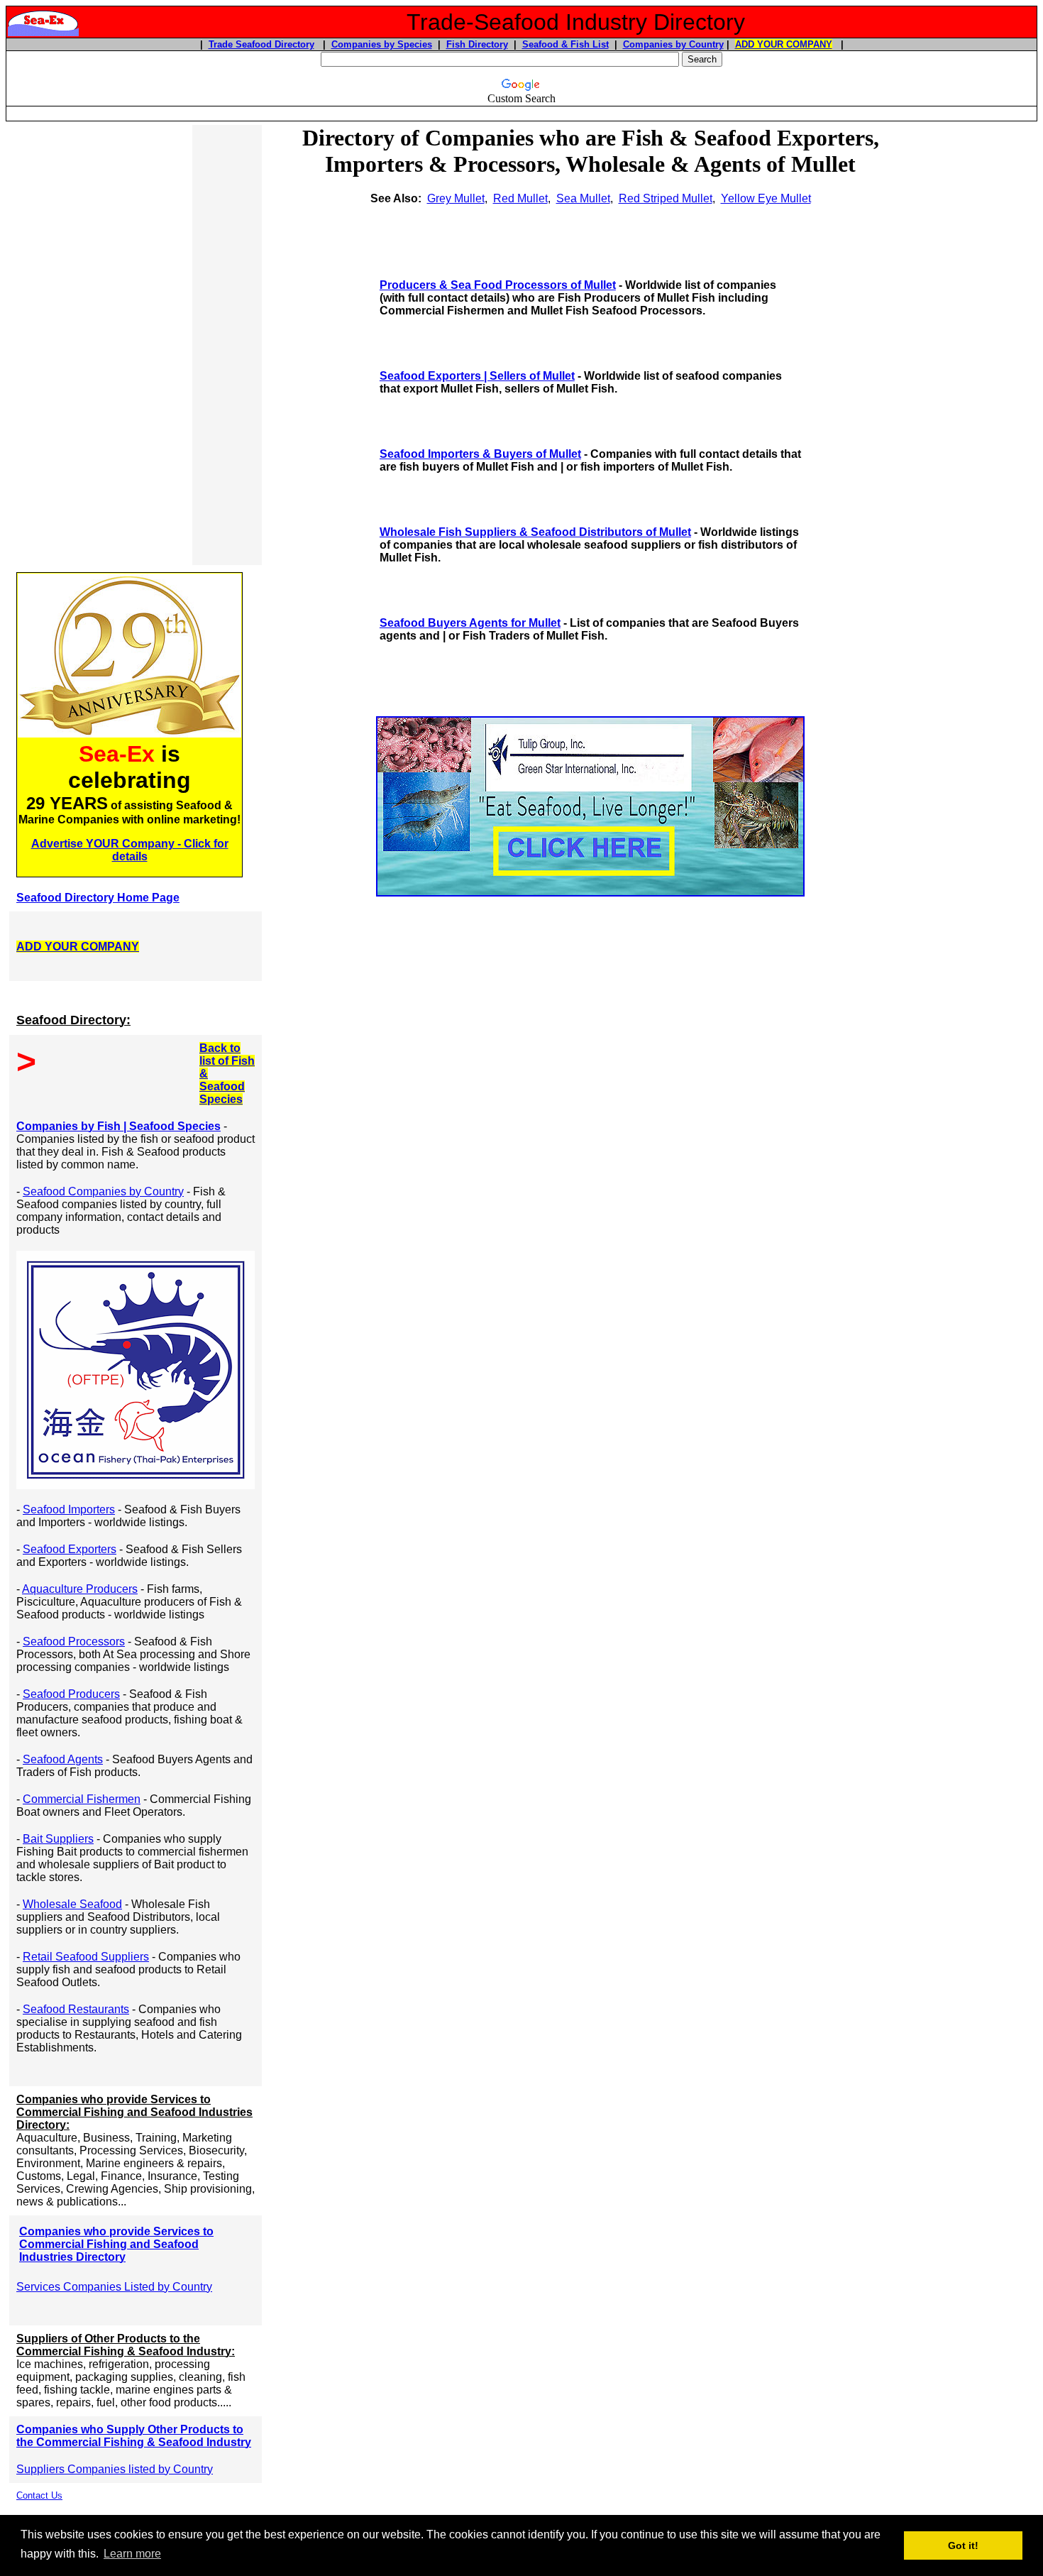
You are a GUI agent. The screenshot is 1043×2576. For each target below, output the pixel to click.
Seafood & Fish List (565, 44)
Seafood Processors (74, 1641)
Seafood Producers (71, 1694)
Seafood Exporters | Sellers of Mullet (477, 376)
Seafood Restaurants (76, 2009)
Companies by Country (673, 44)
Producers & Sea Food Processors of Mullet (498, 285)
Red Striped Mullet (666, 198)
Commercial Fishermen (82, 1799)
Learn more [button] (132, 2554)
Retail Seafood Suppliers (86, 1957)
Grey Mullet (456, 198)
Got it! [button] (963, 2545)
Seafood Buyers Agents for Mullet (470, 623)
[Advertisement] (101, 345)
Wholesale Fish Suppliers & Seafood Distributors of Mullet (535, 532)
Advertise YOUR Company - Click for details (130, 850)
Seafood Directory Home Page (98, 898)
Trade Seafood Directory (261, 44)
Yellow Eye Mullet (766, 198)
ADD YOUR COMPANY (784, 44)
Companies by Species (382, 44)
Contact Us (39, 2495)
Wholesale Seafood (72, 1904)
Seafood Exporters (70, 1549)
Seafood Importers (69, 1509)
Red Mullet (520, 198)
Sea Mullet (583, 198)
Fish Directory (477, 44)
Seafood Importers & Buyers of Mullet (480, 454)
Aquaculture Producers (80, 1589)
